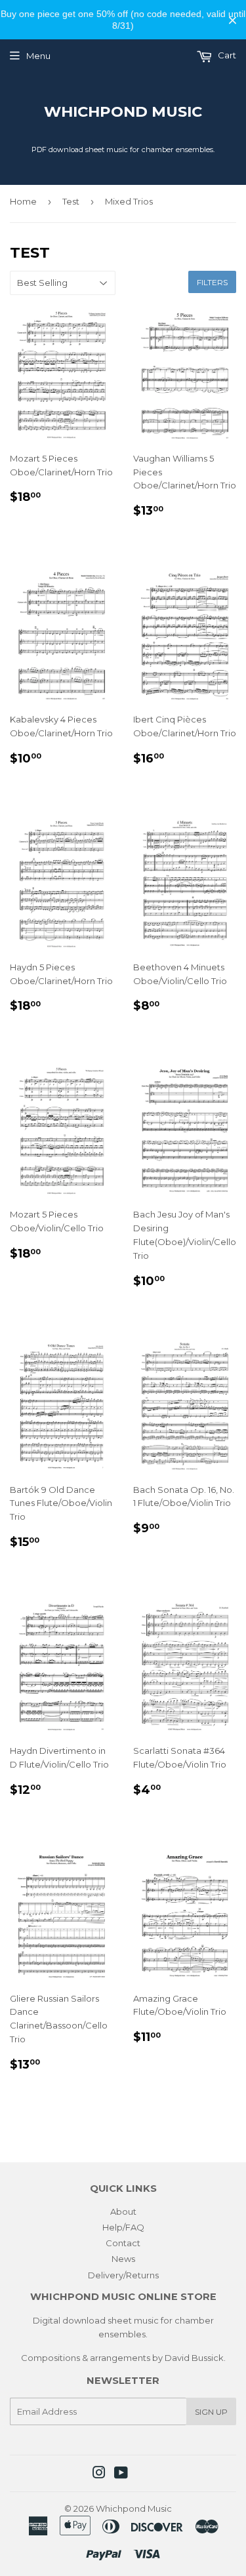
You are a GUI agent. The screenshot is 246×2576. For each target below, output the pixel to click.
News (123, 2259)
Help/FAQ (123, 2227)
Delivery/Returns (123, 2275)
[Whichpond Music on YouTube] (121, 2474)
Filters (212, 282)
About (123, 2211)
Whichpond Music (123, 111)
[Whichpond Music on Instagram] (99, 2474)
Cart (226, 55)
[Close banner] (233, 20)
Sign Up (211, 2412)
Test (71, 201)
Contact (123, 2243)
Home (23, 201)
